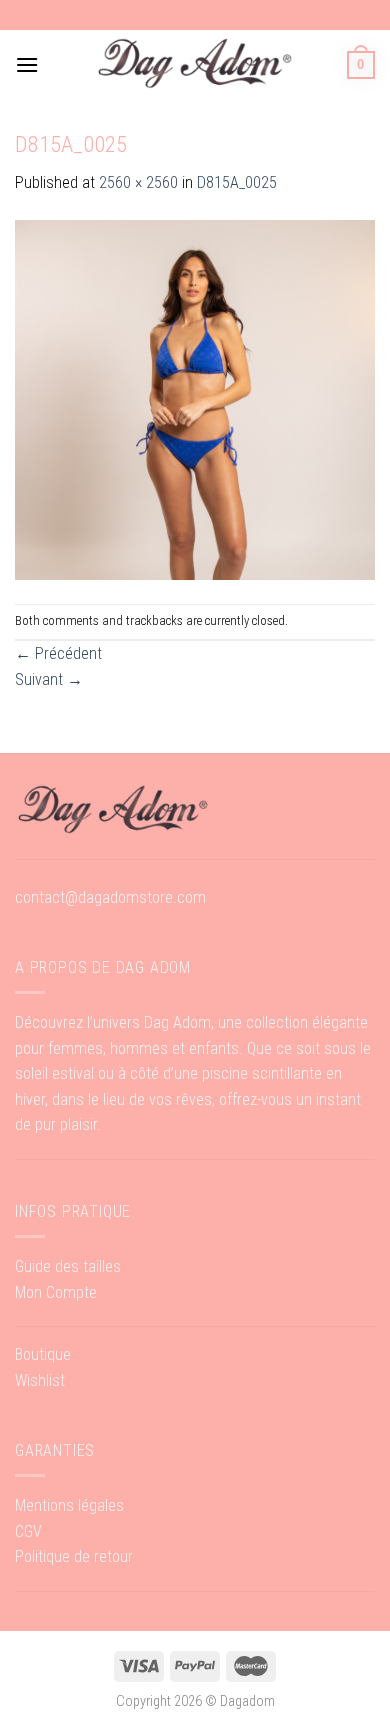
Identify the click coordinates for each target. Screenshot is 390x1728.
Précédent (58, 653)
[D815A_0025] (195, 398)
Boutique (43, 1354)
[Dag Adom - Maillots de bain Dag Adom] (195, 64)
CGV (28, 1531)
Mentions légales (69, 1505)
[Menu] (27, 64)
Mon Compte (56, 1292)
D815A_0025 (237, 182)
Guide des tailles (68, 1266)
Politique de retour (74, 1556)
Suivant (49, 679)
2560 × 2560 (138, 182)
